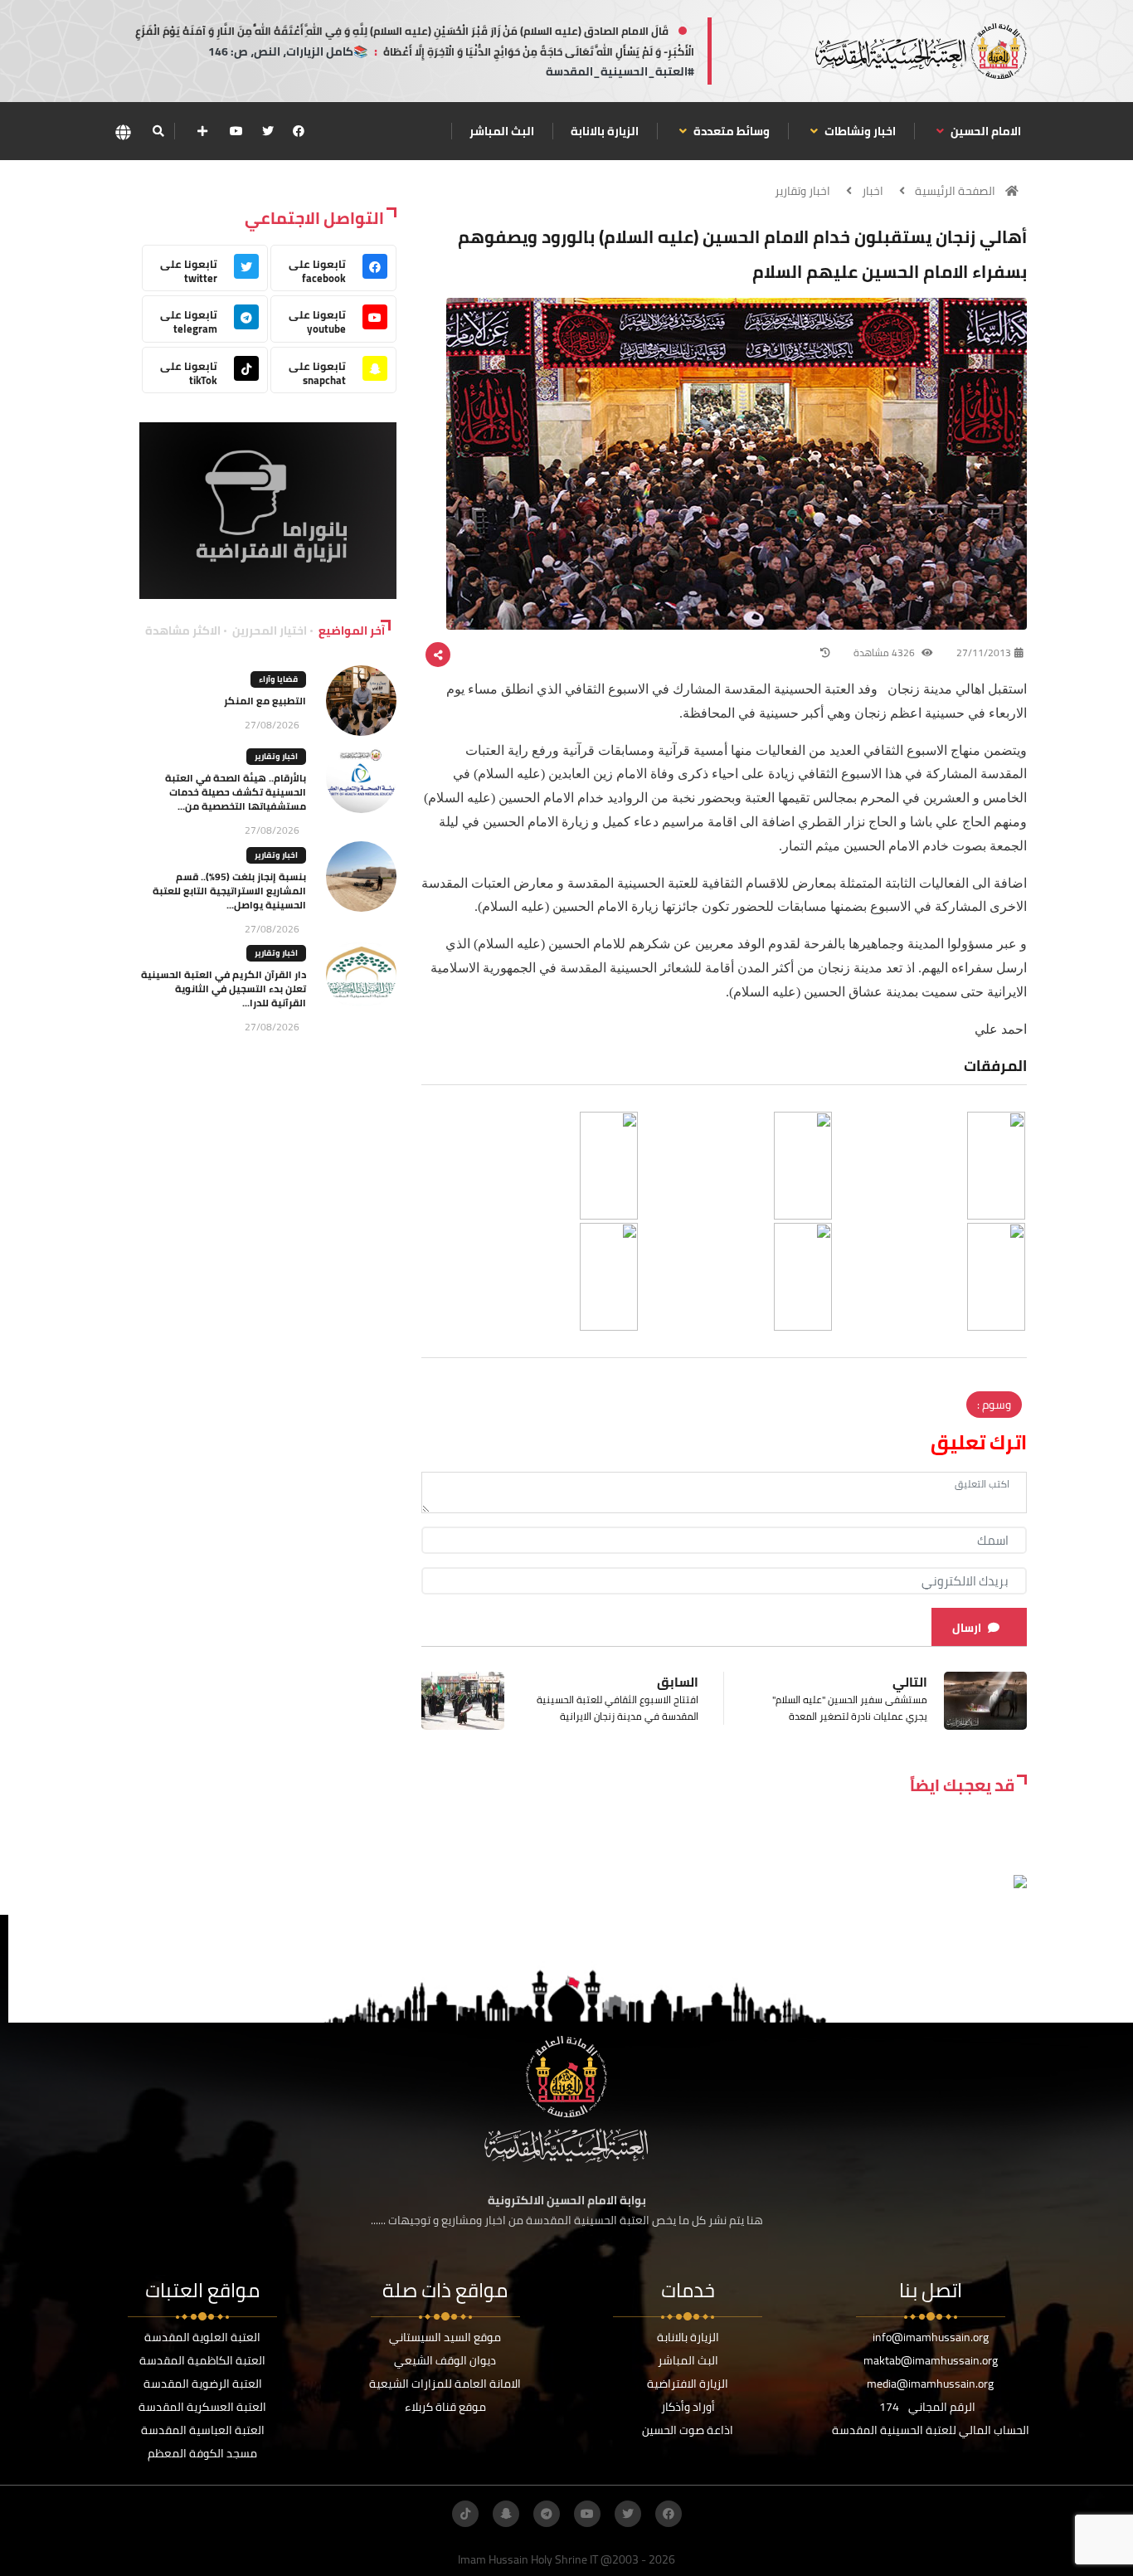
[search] (158, 131)
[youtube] (236, 131)
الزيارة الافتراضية (688, 2384)
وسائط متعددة (730, 131)
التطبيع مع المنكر (265, 701)
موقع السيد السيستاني (445, 2337)
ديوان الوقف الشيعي (445, 2360)
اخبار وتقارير (802, 191)
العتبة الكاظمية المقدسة (202, 2360)
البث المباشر (502, 131)
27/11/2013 (984, 653)
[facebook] (299, 131)
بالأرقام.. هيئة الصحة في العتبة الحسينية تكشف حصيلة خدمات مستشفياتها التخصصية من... (236, 792)
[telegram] (547, 2514)
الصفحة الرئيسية (955, 191)
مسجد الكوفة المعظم (202, 2453)
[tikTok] (465, 2514)
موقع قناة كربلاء (445, 2407)
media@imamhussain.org (930, 2384)
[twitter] (268, 131)
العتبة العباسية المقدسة (203, 2430)
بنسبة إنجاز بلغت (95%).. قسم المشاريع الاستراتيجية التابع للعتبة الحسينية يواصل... (229, 891)
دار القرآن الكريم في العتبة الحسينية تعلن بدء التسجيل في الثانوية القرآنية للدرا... (224, 989)
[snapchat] (506, 2514)
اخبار (873, 191)
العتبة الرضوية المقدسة (203, 2384)
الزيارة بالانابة (605, 131)
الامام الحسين (985, 131)
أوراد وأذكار (688, 2407)
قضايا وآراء (278, 679)
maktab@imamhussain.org (931, 2360)
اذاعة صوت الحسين (688, 2430)
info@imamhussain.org (931, 2337)
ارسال (967, 1628)
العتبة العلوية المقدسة (202, 2337)
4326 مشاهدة (885, 653)
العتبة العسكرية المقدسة (202, 2407)
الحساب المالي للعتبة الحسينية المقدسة (931, 2430)
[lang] (123, 131)
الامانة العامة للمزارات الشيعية (445, 2384)
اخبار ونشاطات (859, 131)
